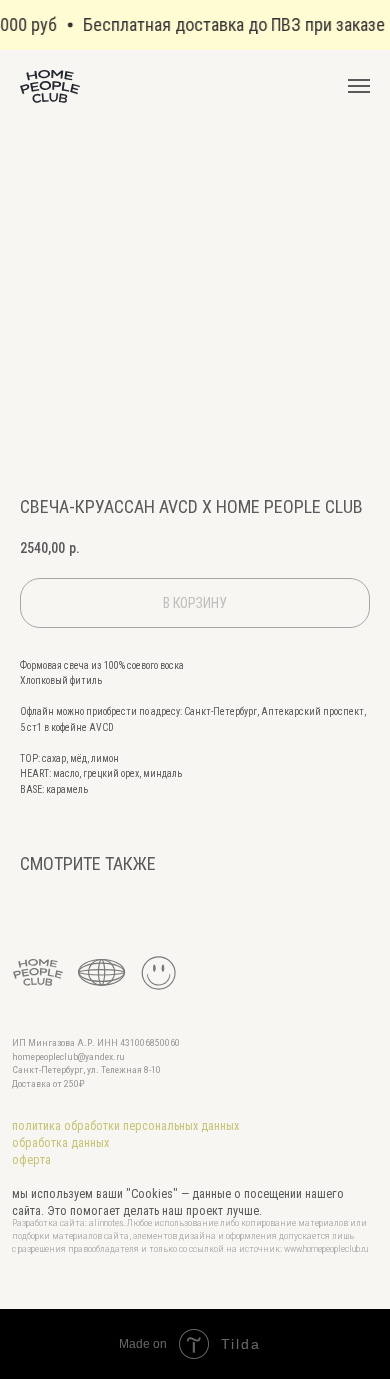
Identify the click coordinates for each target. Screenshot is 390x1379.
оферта (31, 1160)
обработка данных (60, 1143)
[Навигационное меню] (359, 86)
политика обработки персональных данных (125, 1126)
